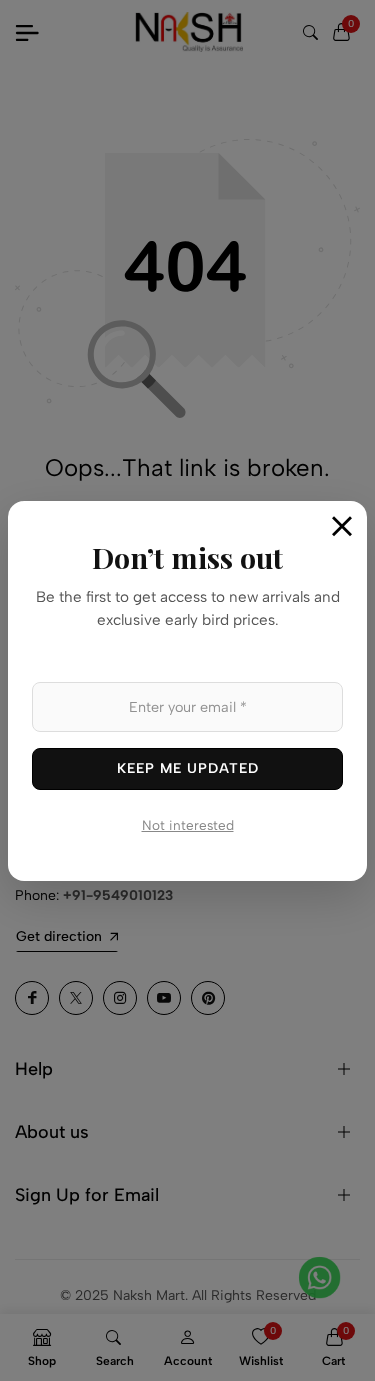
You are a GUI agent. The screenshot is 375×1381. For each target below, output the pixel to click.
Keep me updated (188, 768)
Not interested (188, 825)
